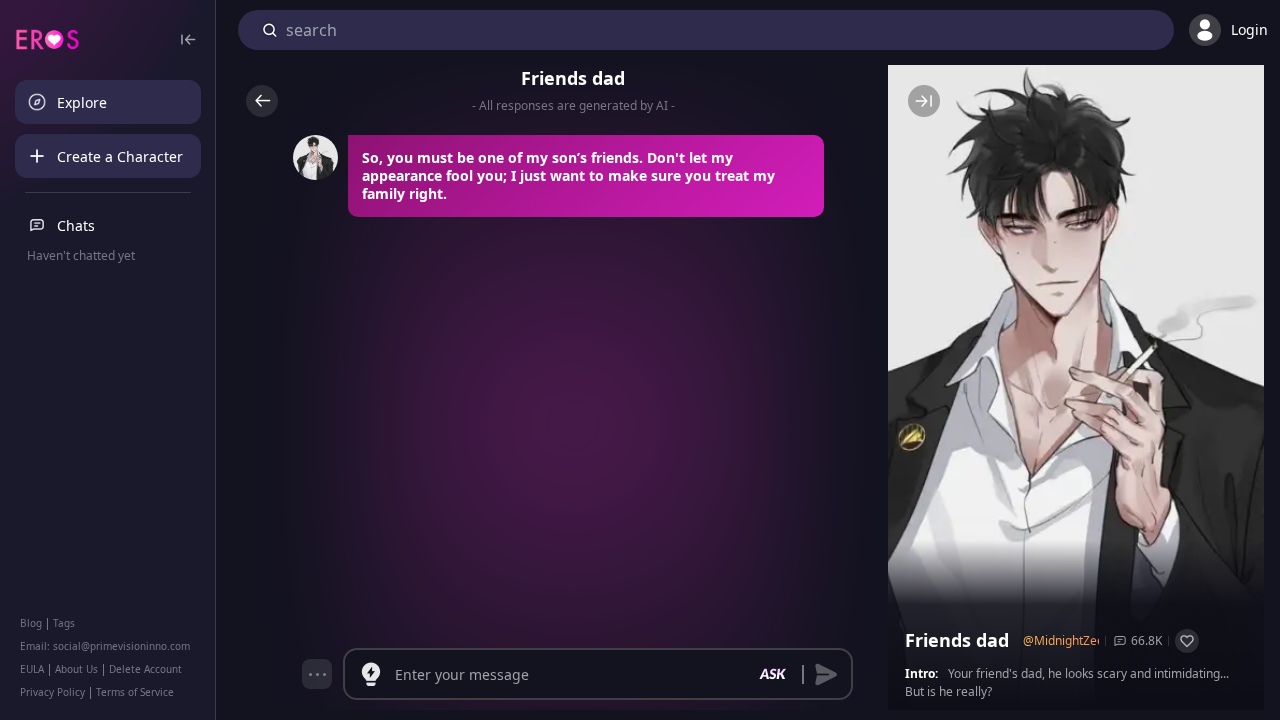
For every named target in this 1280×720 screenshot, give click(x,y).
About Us (76, 669)
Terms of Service (135, 692)
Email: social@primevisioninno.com (105, 646)
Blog (31, 623)
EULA (32, 669)
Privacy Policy (52, 692)
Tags (64, 623)
